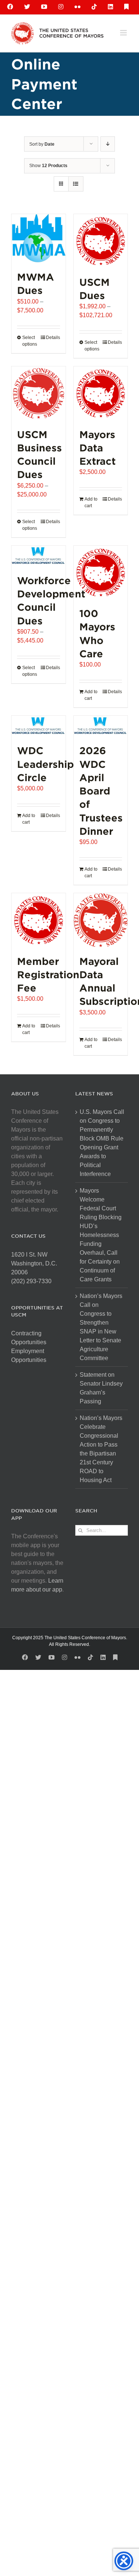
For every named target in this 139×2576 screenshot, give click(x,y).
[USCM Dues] (101, 241)
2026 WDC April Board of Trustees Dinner (101, 791)
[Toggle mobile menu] (124, 33)
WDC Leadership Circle (45, 764)
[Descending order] (108, 144)
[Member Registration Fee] (39, 920)
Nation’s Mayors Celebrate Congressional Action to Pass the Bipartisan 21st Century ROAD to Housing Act (101, 1449)
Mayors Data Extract (97, 448)
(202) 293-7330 (31, 1281)
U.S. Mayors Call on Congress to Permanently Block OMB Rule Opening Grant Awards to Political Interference (102, 1143)
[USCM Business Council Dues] (39, 393)
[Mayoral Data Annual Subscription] (101, 920)
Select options (30, 341)
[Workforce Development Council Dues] (39, 556)
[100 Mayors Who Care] (101, 573)
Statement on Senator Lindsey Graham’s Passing (101, 1388)
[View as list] (76, 184)
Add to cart (91, 502)
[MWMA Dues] (39, 238)
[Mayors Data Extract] (101, 393)
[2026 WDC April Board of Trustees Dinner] (101, 726)
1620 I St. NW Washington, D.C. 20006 (34, 1263)
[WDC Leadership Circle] (39, 726)
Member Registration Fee (48, 975)
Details (53, 338)
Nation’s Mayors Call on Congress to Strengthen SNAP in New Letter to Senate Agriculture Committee (101, 1327)
